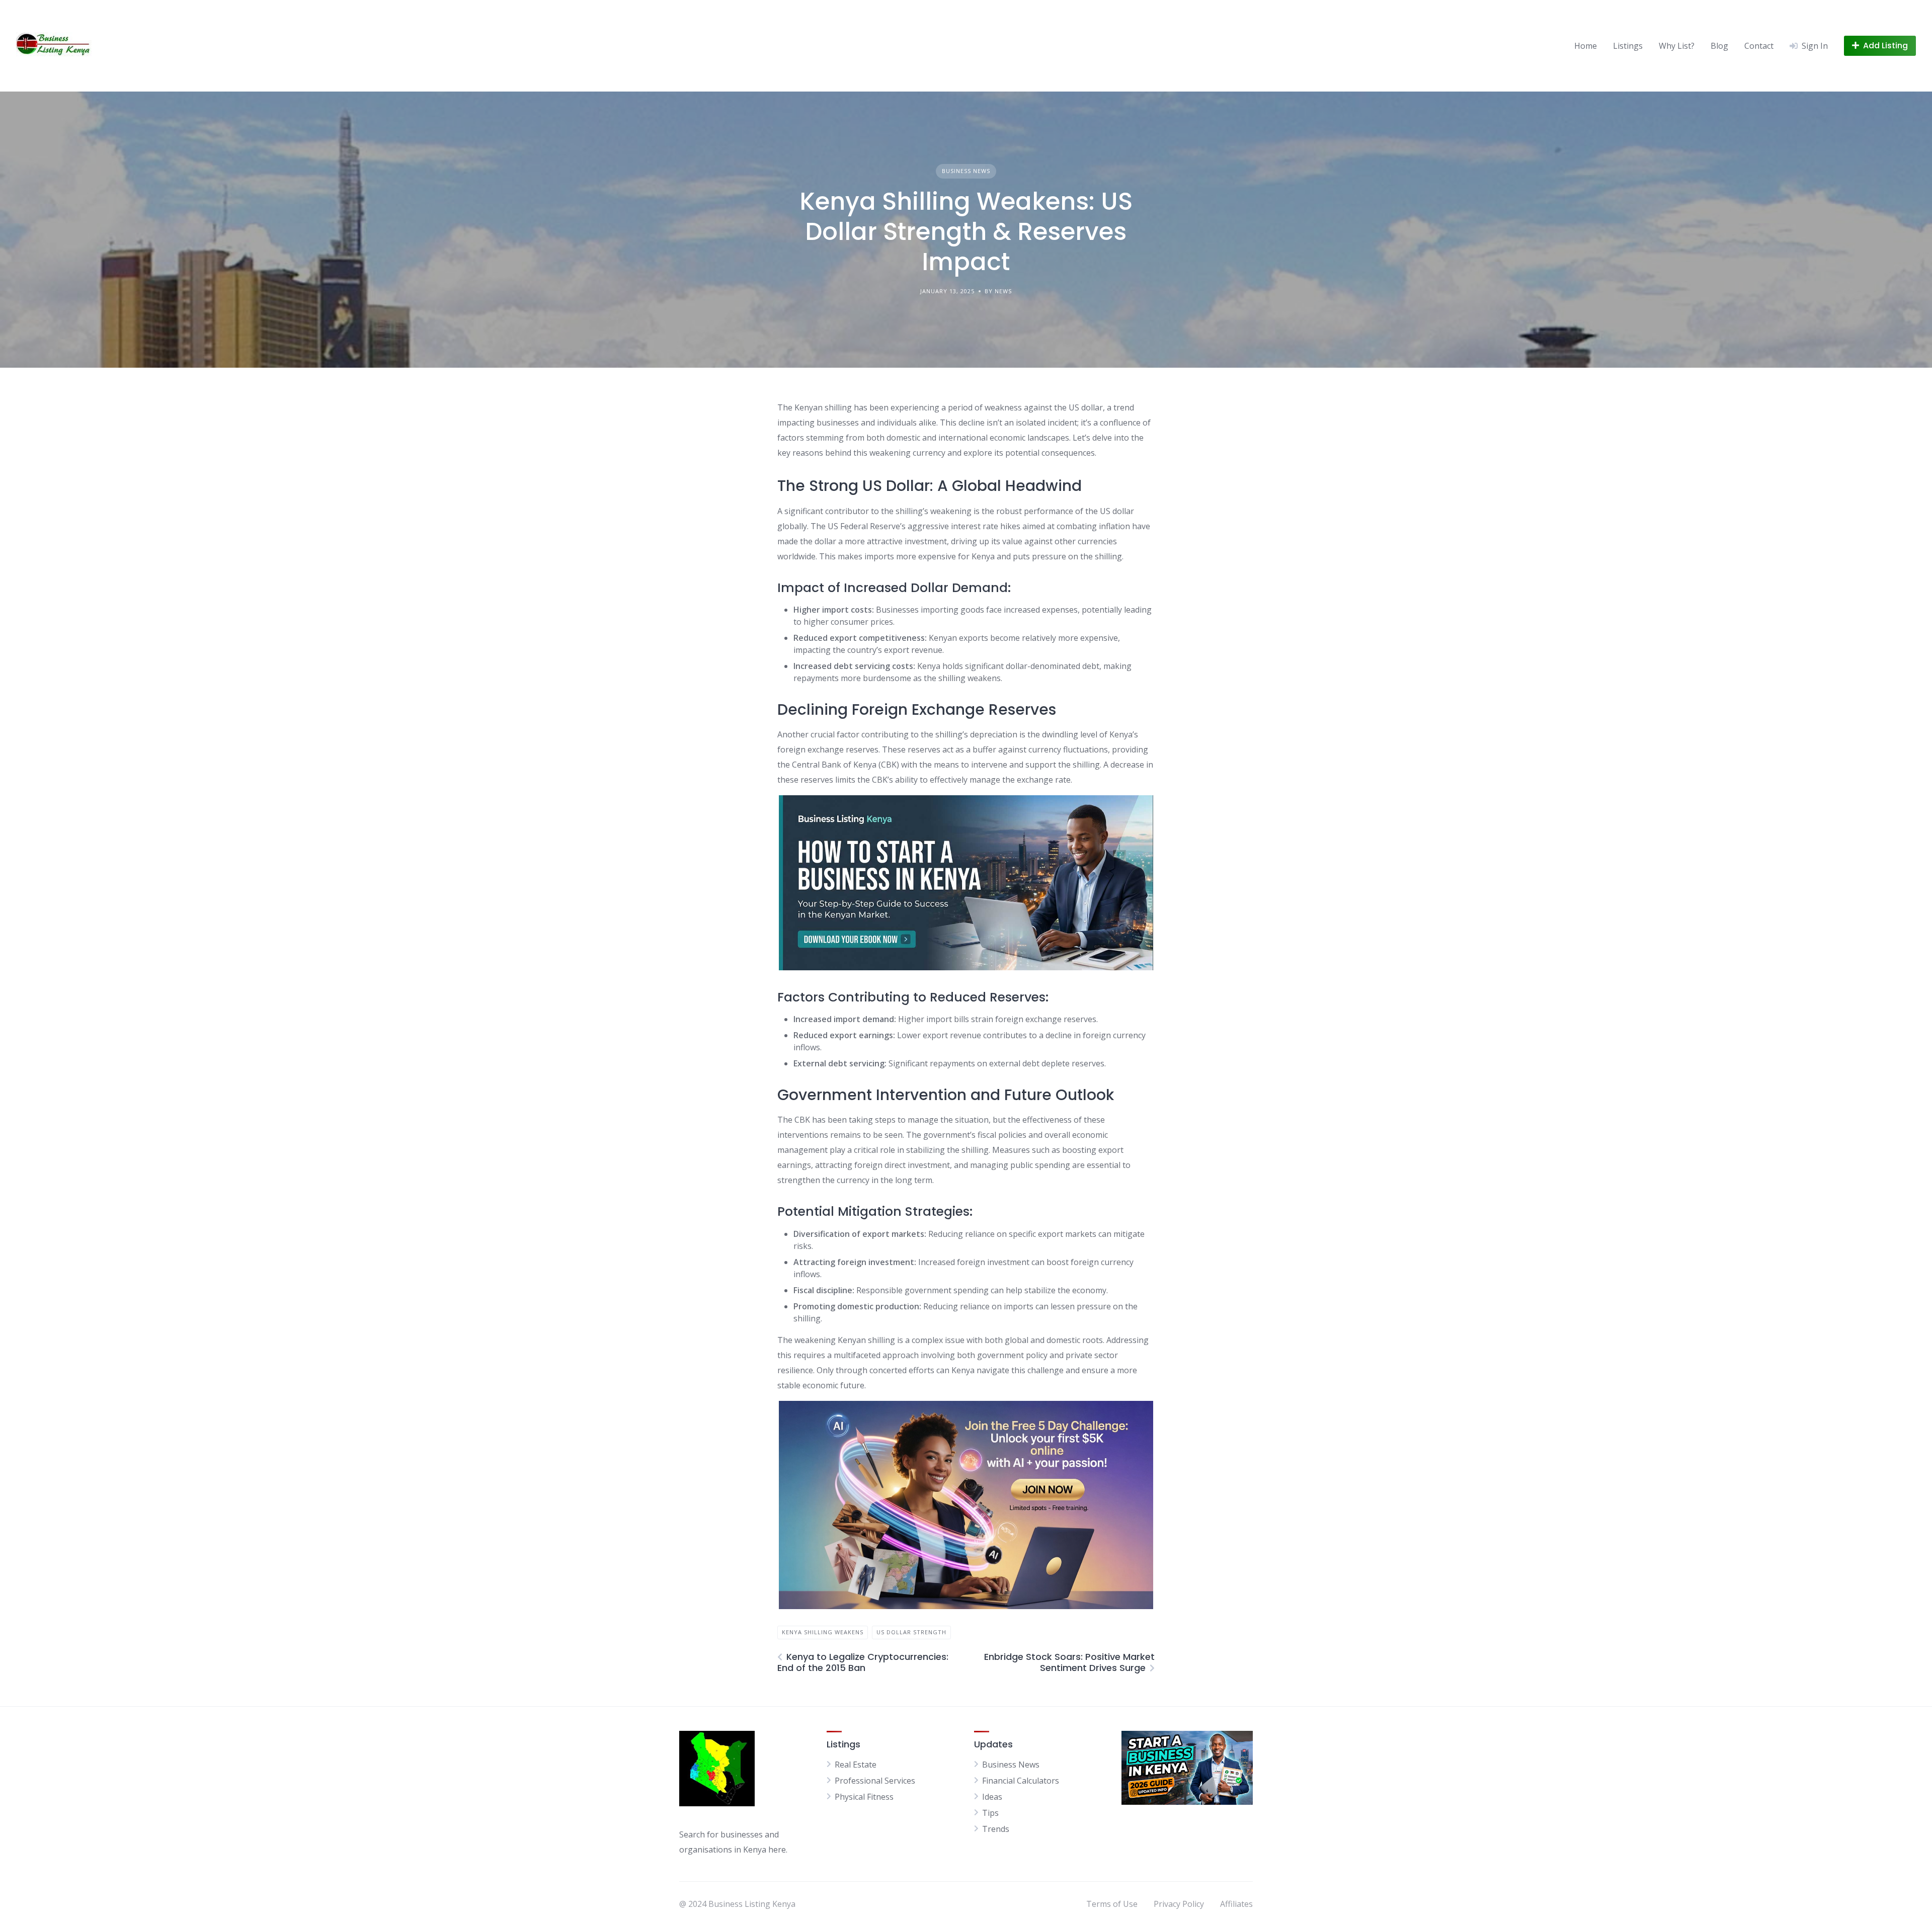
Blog (1719, 46)
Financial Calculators (1021, 1781)
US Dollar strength (911, 1632)
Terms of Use (1112, 1904)
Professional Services (875, 1781)
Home (1586, 46)
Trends (996, 1829)
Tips (990, 1813)
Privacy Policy (1179, 1904)
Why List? (1677, 46)
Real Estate (856, 1765)
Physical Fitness (864, 1797)
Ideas (992, 1797)
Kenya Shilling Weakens (823, 1632)
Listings (1628, 46)
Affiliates (1236, 1904)
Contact (1759, 46)
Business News (966, 171)
